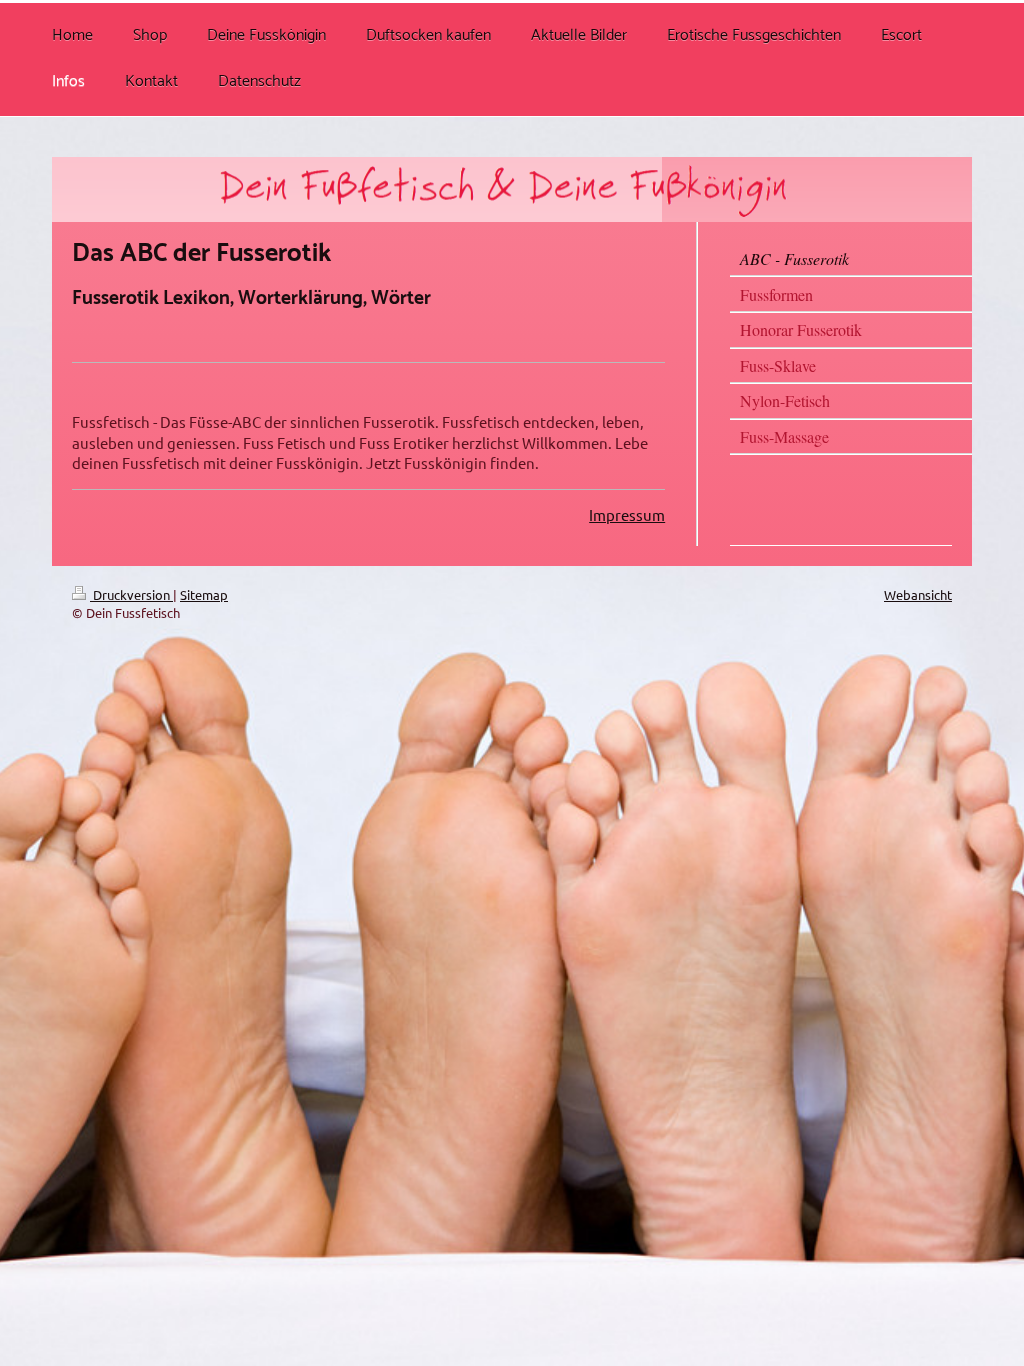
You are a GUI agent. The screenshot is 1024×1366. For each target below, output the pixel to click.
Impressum (627, 514)
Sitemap (204, 594)
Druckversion (131, 594)
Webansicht (918, 594)
